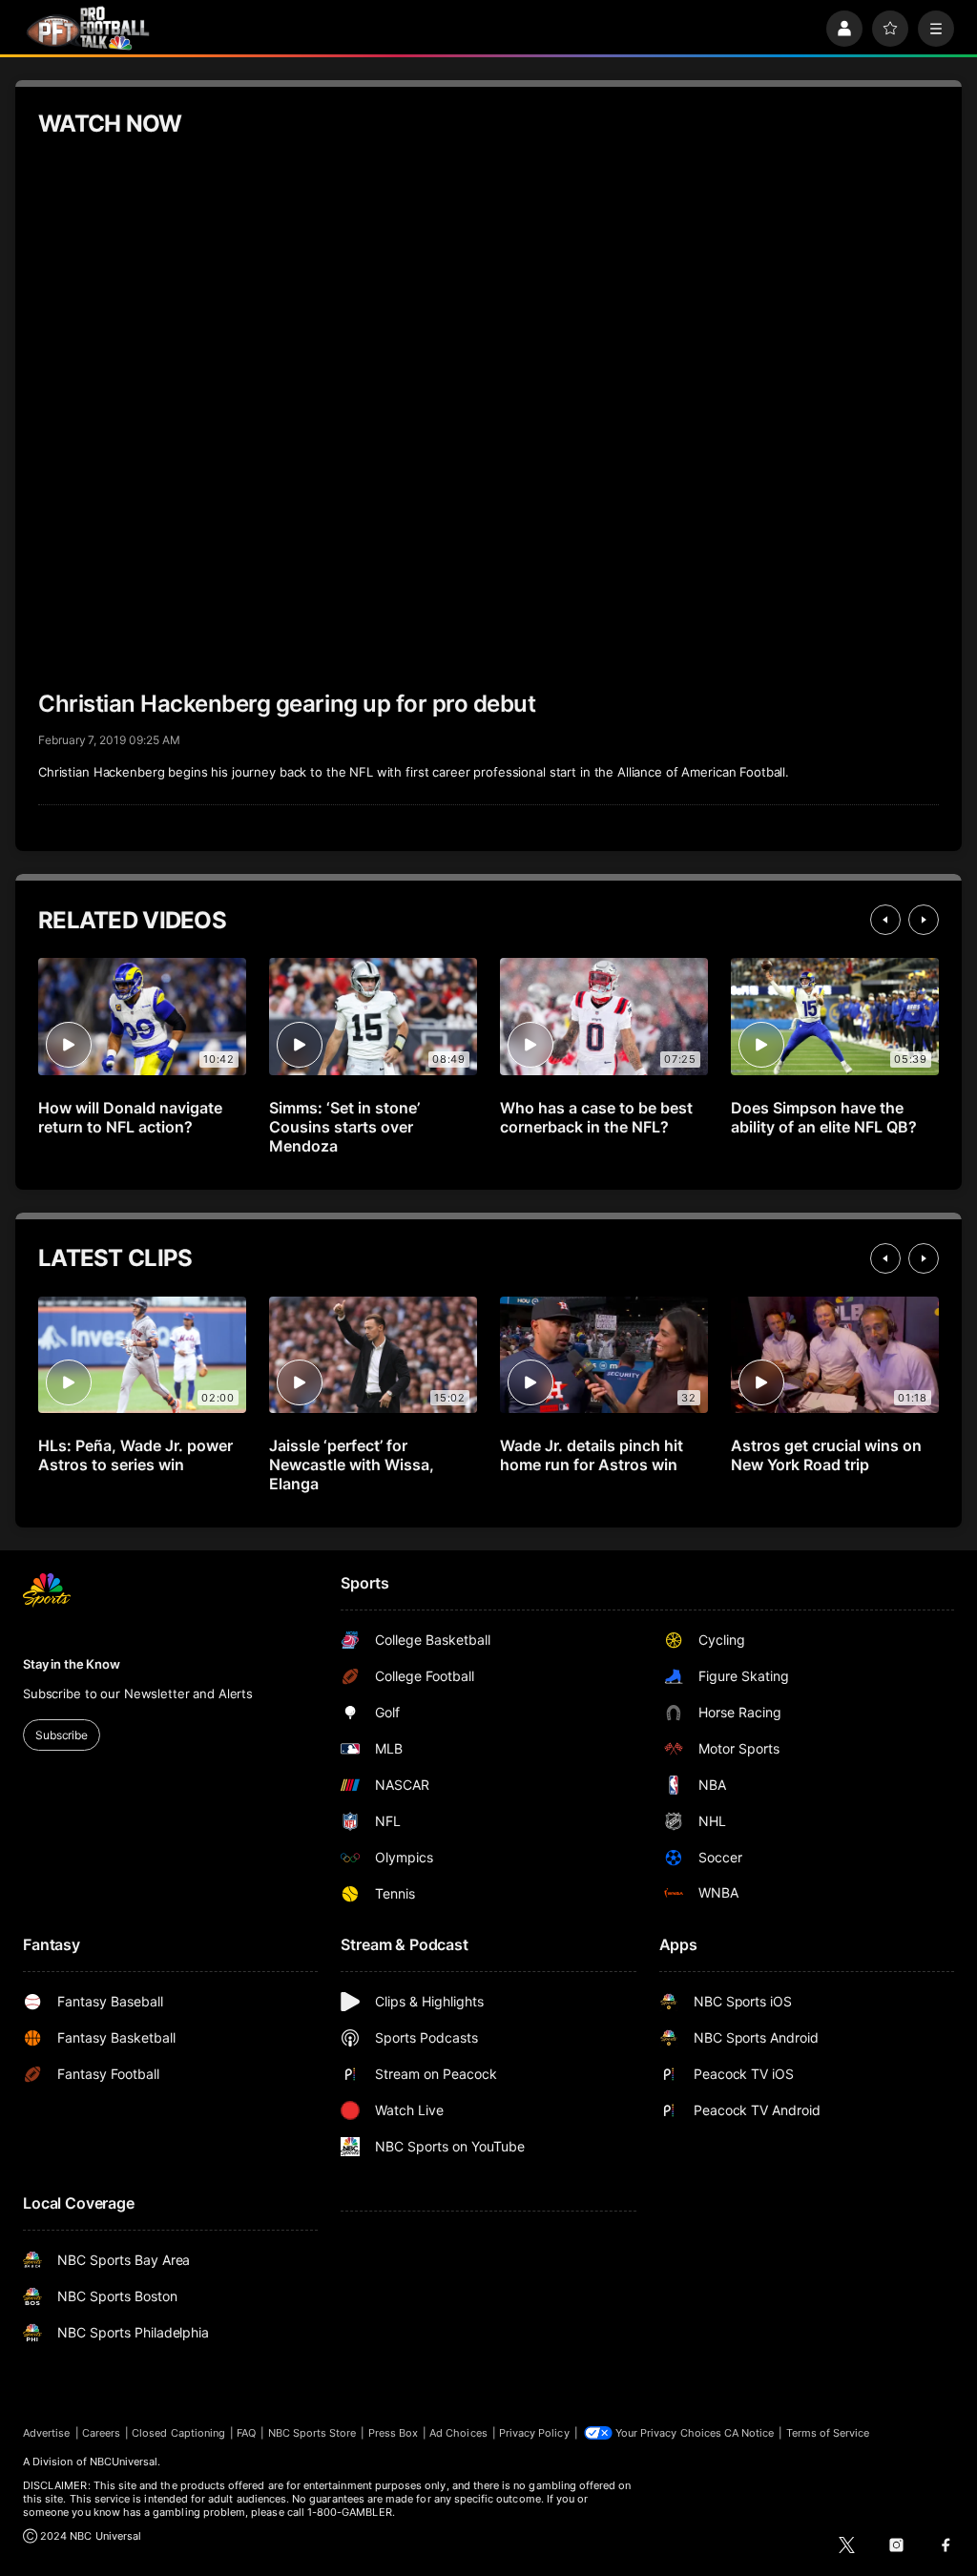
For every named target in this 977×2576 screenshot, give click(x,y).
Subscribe (62, 1735)
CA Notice (749, 2433)
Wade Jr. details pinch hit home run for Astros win (592, 1455)
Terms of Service (828, 2433)
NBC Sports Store (312, 2433)
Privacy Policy (534, 2433)
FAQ (246, 2433)
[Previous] (885, 920)
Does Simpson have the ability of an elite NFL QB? (824, 1117)
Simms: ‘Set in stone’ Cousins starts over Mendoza (344, 1127)
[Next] (924, 920)
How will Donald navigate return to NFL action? (130, 1117)
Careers (101, 2433)
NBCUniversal (124, 2462)
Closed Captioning (178, 2433)
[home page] (88, 28)
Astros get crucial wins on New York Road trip (826, 1455)
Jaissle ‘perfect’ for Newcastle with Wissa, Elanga (352, 1465)
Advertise (47, 2433)
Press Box (394, 2433)
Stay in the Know (72, 1664)
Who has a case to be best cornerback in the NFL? (596, 1117)
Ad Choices (458, 2433)
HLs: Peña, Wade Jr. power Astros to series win (135, 1455)
